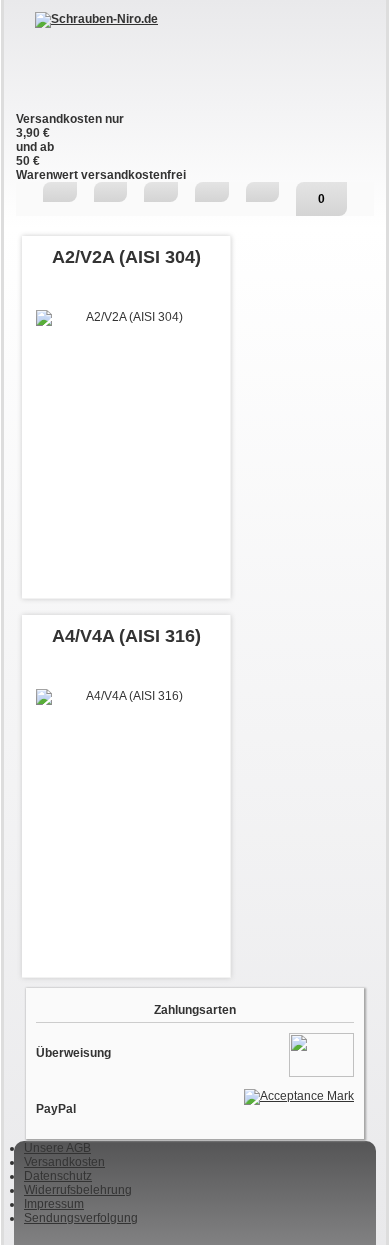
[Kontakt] (161, 192)
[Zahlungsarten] (321, 1054)
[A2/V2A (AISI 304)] (126, 400)
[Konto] (263, 192)
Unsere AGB (57, 1148)
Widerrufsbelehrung (78, 1190)
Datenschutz (58, 1176)
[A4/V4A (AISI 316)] (126, 779)
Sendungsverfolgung (81, 1218)
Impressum (54, 1204)
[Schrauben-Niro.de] (195, 62)
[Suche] (111, 192)
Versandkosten (64, 1162)
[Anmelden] (212, 192)
